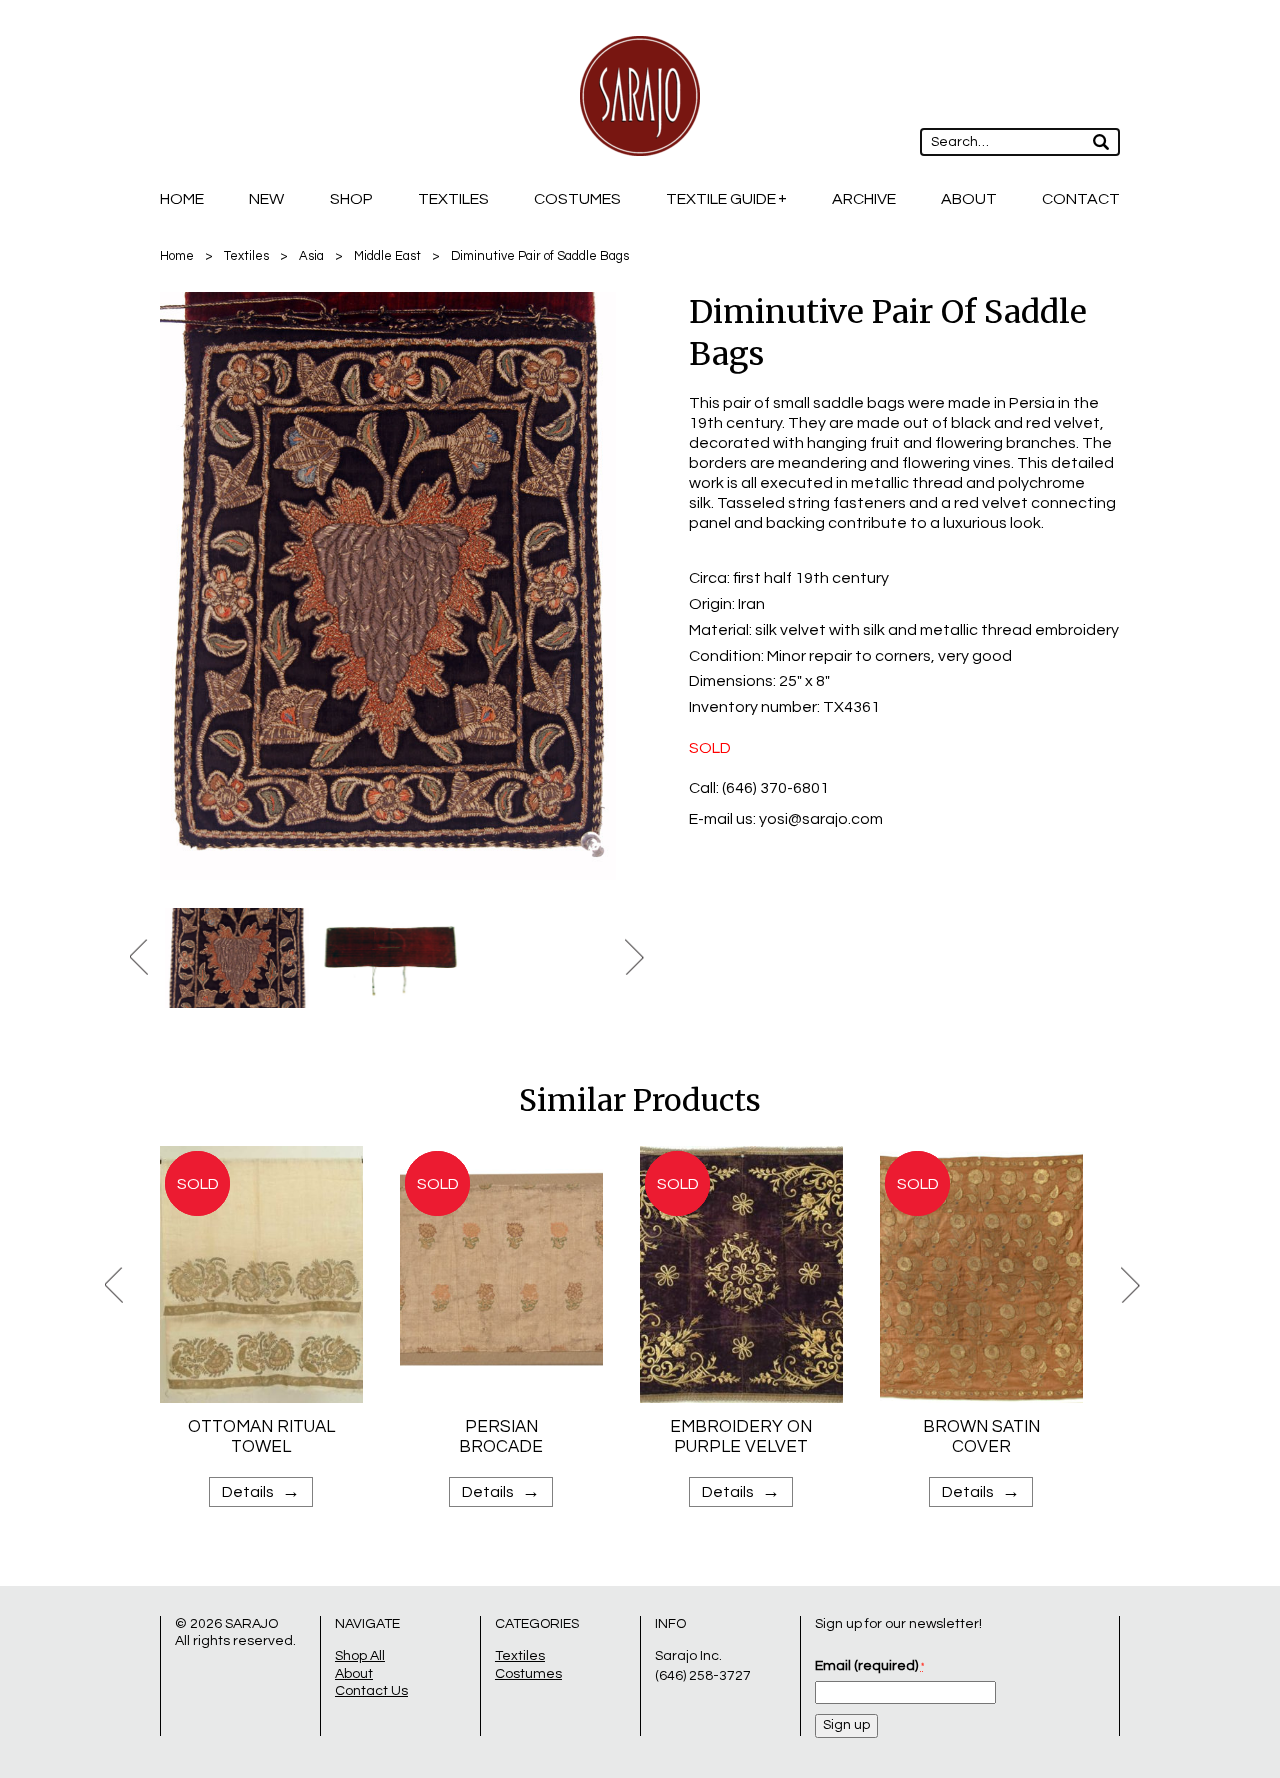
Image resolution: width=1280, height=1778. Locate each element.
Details (261, 1491)
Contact (1081, 199)
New (266, 199)
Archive (864, 199)
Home (182, 199)
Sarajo (251, 1624)
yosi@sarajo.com (821, 819)
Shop (351, 199)
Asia (311, 256)
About (969, 199)
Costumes (577, 199)
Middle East (387, 256)
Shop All (360, 1656)
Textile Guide (721, 199)
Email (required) (869, 1666)
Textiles (453, 199)
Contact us (371, 1691)
